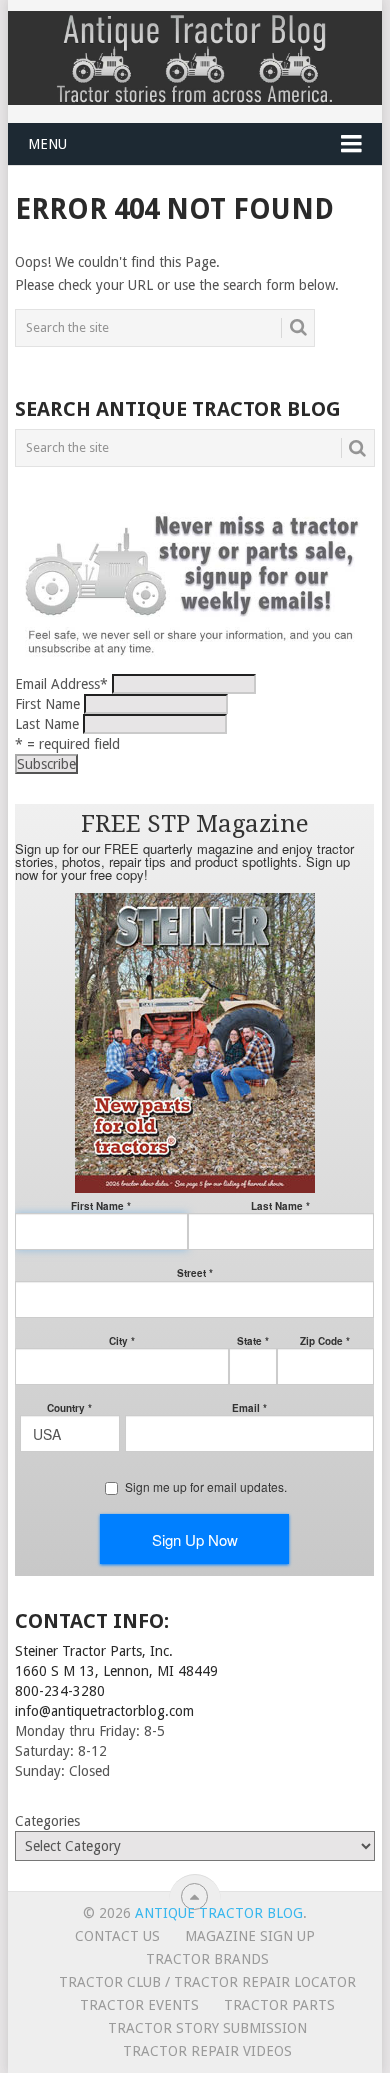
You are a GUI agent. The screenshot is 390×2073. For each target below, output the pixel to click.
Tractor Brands (207, 1959)
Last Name (47, 724)
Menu (47, 144)
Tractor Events (139, 2005)
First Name (47, 704)
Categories (47, 1821)
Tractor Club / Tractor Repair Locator (207, 1982)
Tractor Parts (279, 2005)
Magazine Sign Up (250, 1936)
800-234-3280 (60, 1691)
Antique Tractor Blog (219, 1913)
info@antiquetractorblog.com (104, 1711)
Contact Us (117, 1936)
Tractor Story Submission (207, 2028)
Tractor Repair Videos (207, 2051)
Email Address (61, 684)
